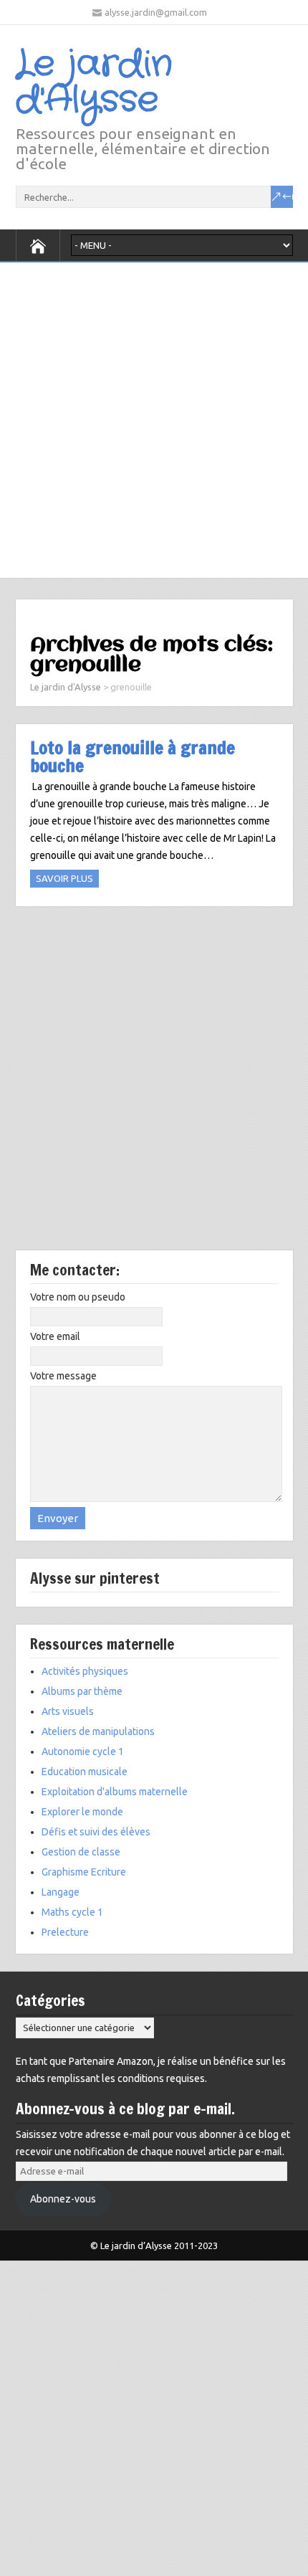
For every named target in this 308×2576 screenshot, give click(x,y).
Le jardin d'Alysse (94, 82)
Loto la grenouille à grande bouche (133, 756)
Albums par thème (82, 1691)
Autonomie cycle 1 (83, 1752)
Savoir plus (64, 878)
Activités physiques (85, 1671)
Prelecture (65, 1932)
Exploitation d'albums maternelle (115, 1792)
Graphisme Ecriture (84, 1872)
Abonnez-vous (63, 2199)
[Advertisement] (154, 417)
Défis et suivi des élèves (96, 1832)
